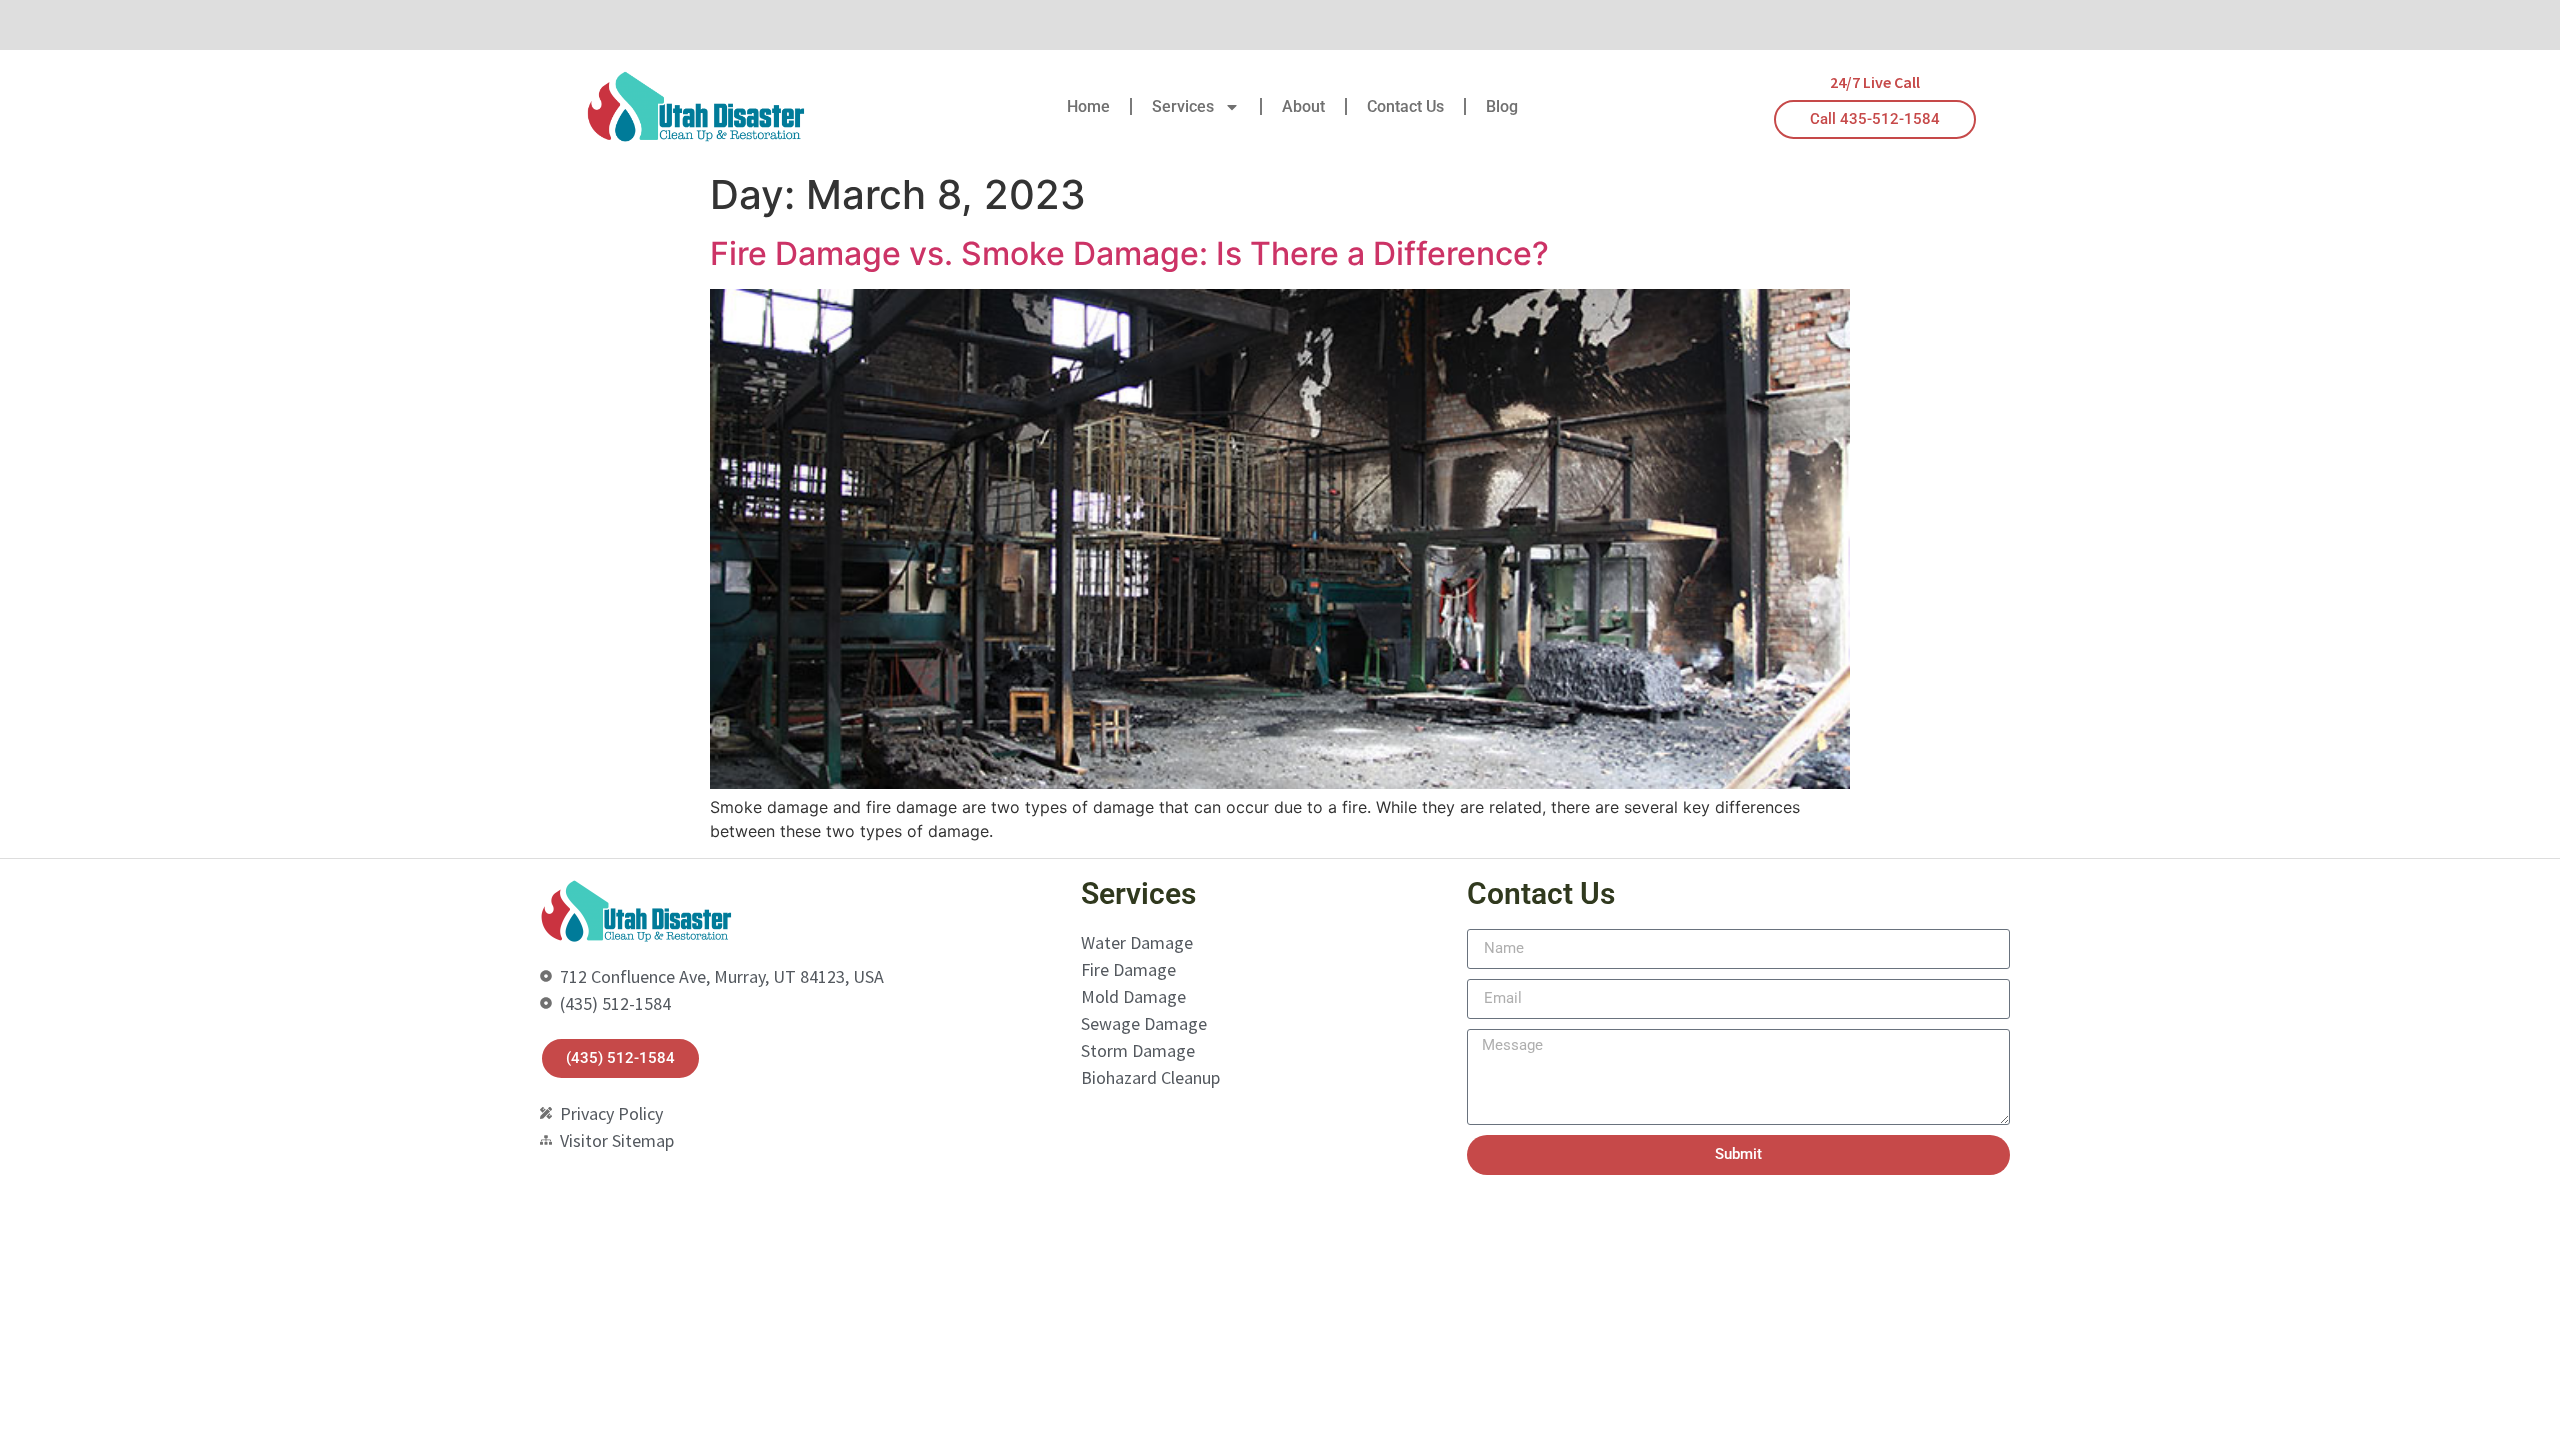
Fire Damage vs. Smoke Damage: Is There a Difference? (1129, 253)
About (1303, 106)
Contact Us (1405, 106)
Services (1183, 106)
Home (1088, 106)
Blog (1502, 106)
